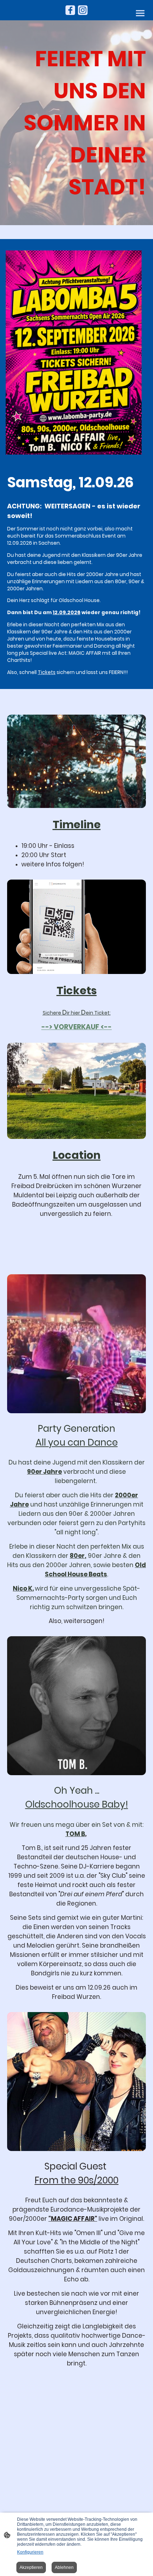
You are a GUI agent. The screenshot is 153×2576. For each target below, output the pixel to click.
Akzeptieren (31, 2567)
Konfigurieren (30, 2552)
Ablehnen (64, 2567)
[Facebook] (70, 10)
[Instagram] (83, 10)
